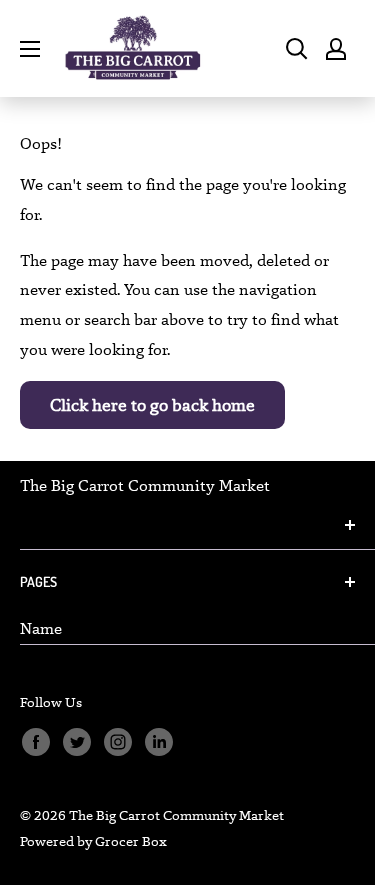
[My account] (336, 49)
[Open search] (297, 49)
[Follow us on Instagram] (117, 741)
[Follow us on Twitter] (76, 741)
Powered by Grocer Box (93, 841)
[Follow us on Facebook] (35, 741)
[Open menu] (30, 49)
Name (41, 628)
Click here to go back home (152, 405)
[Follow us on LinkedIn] (158, 741)
